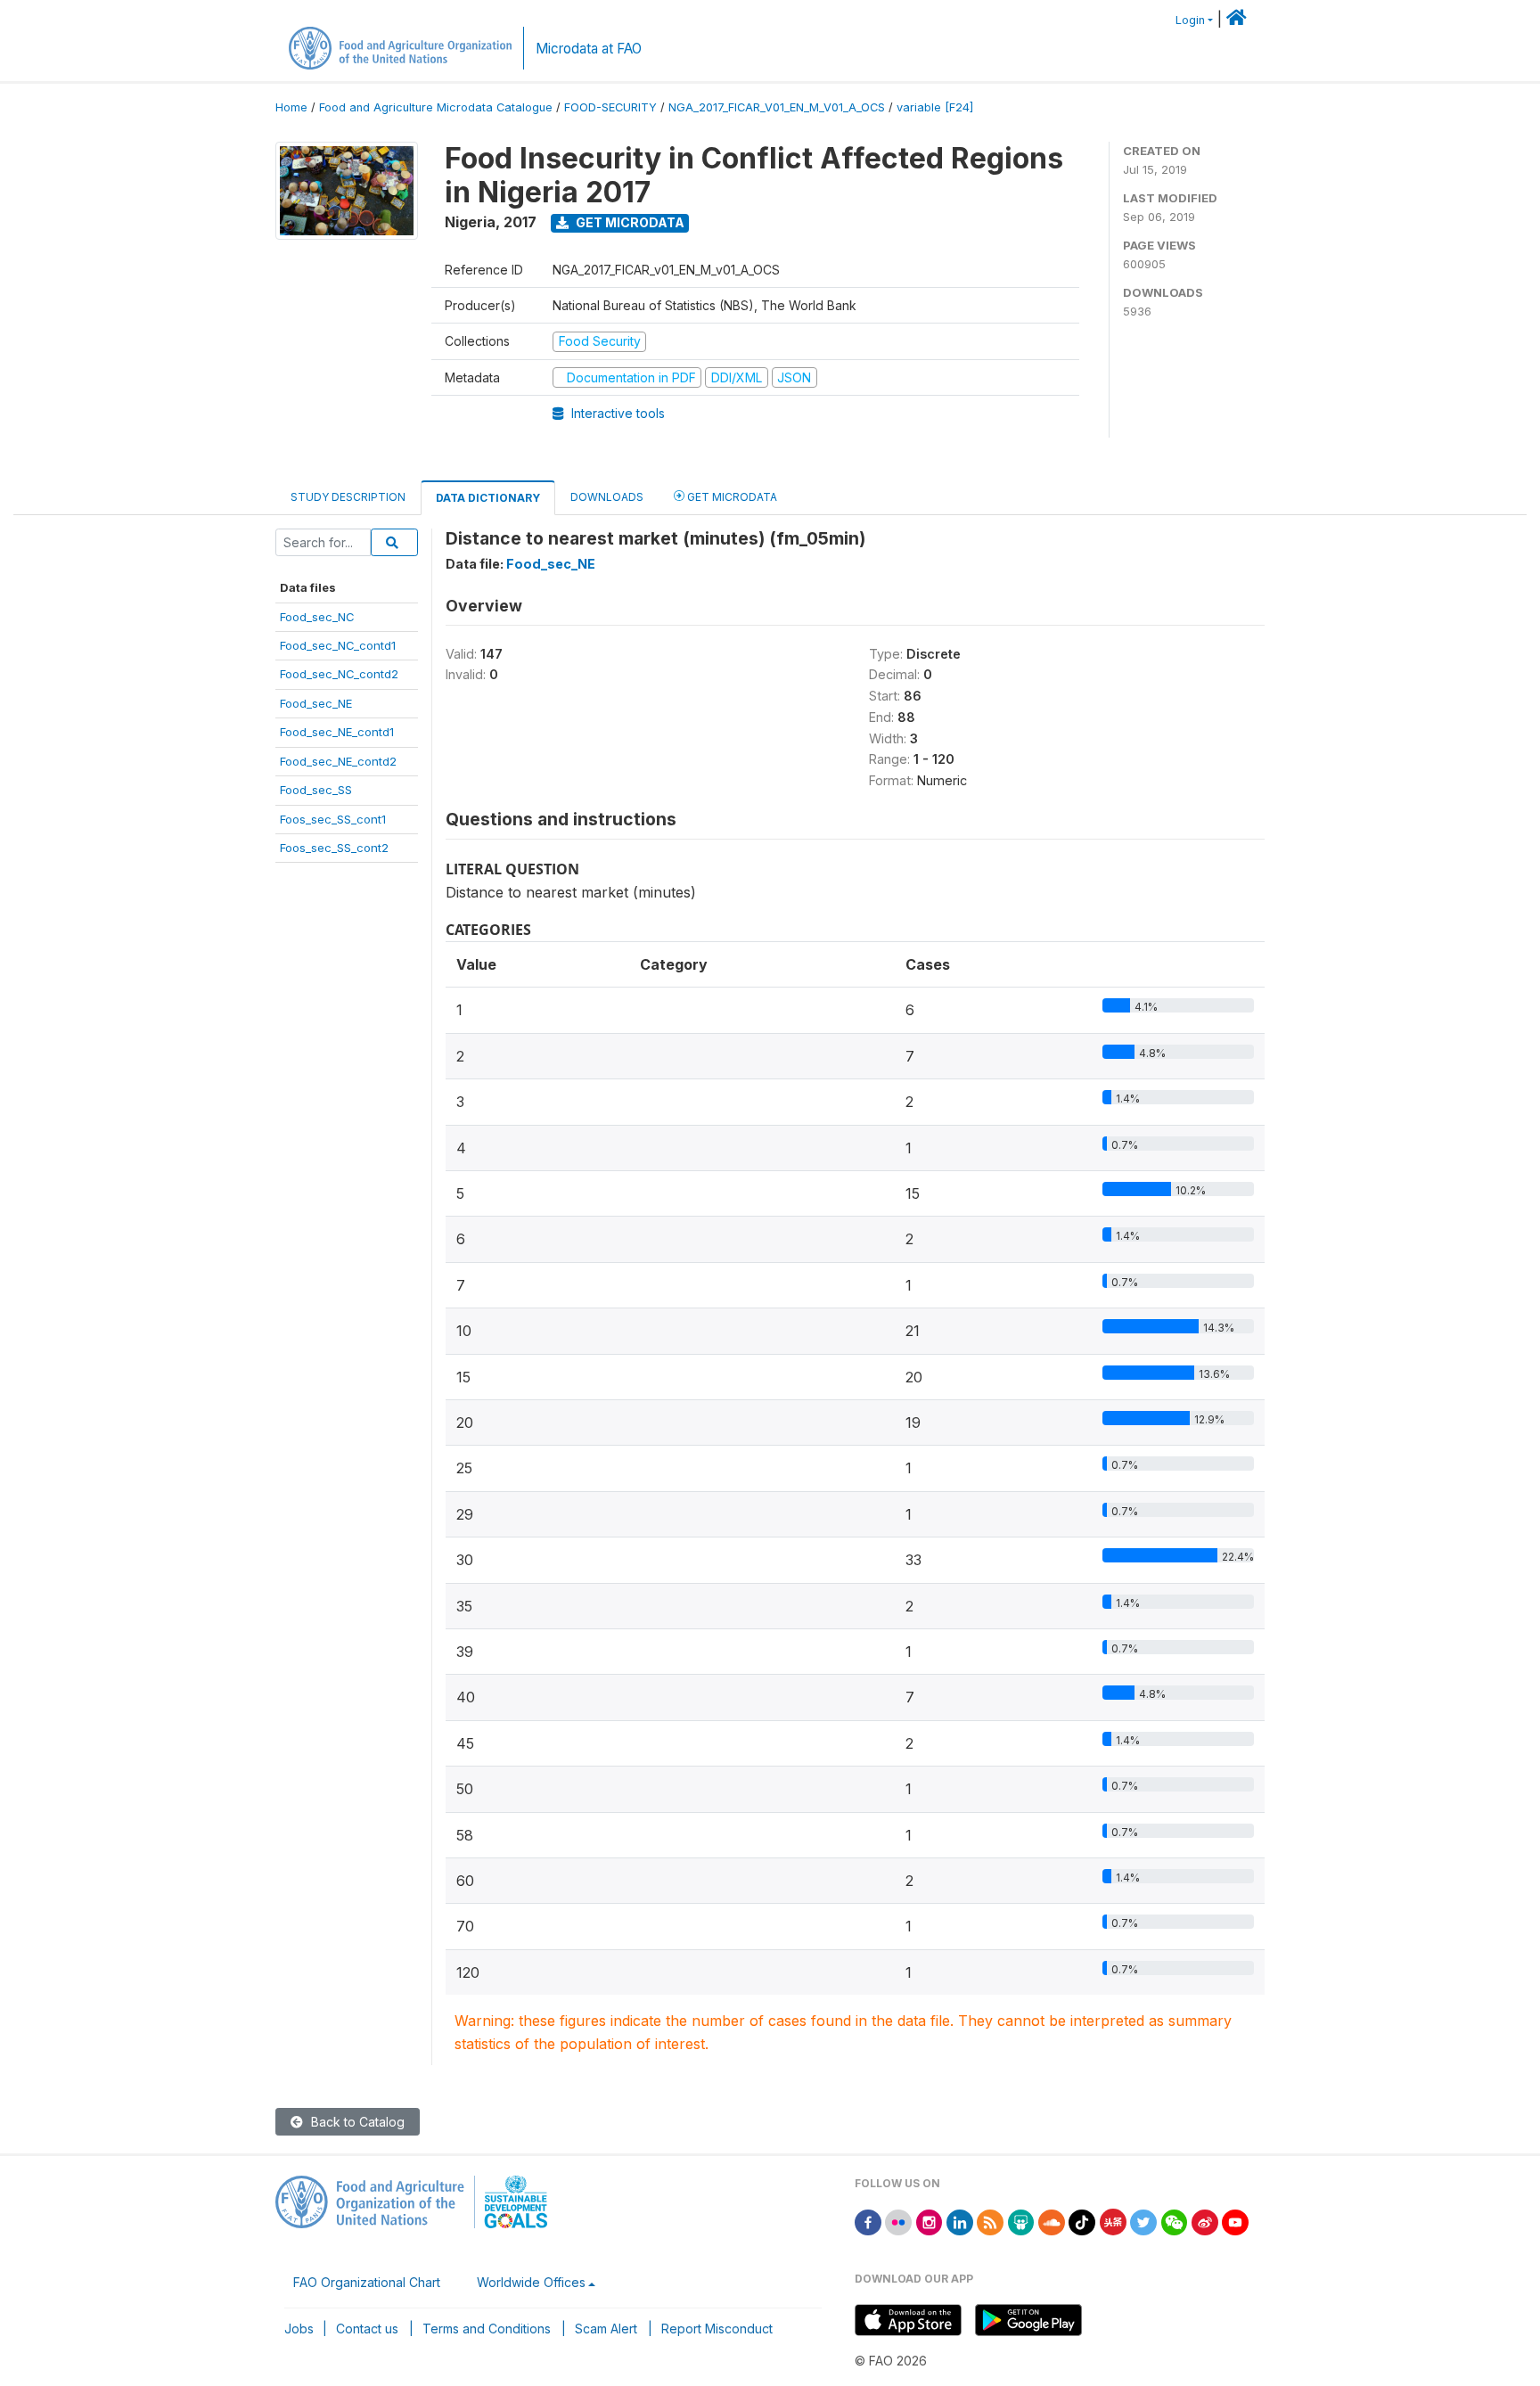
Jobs (299, 2329)
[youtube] (1235, 2221)
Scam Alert (606, 2329)
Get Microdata (629, 222)
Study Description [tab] (348, 497)
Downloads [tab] (607, 497)
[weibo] (1205, 2221)
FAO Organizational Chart (367, 2282)
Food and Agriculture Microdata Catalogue (436, 107)
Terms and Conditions (487, 2329)
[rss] (990, 2221)
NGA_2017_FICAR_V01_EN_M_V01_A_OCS (777, 107)
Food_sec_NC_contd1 (338, 645)
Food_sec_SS (316, 790)
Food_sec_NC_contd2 (339, 674)
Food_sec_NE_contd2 (338, 761)
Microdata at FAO (589, 49)
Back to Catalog (356, 2122)
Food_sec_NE (316, 703)
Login (1190, 20)
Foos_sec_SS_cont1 (333, 819)
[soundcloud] (1052, 2221)
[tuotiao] (1113, 2221)
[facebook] (868, 2221)
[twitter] (1143, 2221)
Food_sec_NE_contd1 (337, 732)
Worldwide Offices (531, 2282)
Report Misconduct (717, 2329)
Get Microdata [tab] (731, 497)
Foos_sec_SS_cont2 (334, 848)
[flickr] (898, 2221)
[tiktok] (1082, 2221)
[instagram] (930, 2221)
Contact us (367, 2329)
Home (291, 107)
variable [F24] (935, 107)
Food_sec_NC (317, 617)
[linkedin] (960, 2221)
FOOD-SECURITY (610, 107)
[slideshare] (1021, 2221)
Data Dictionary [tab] (488, 498)
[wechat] (1175, 2221)
